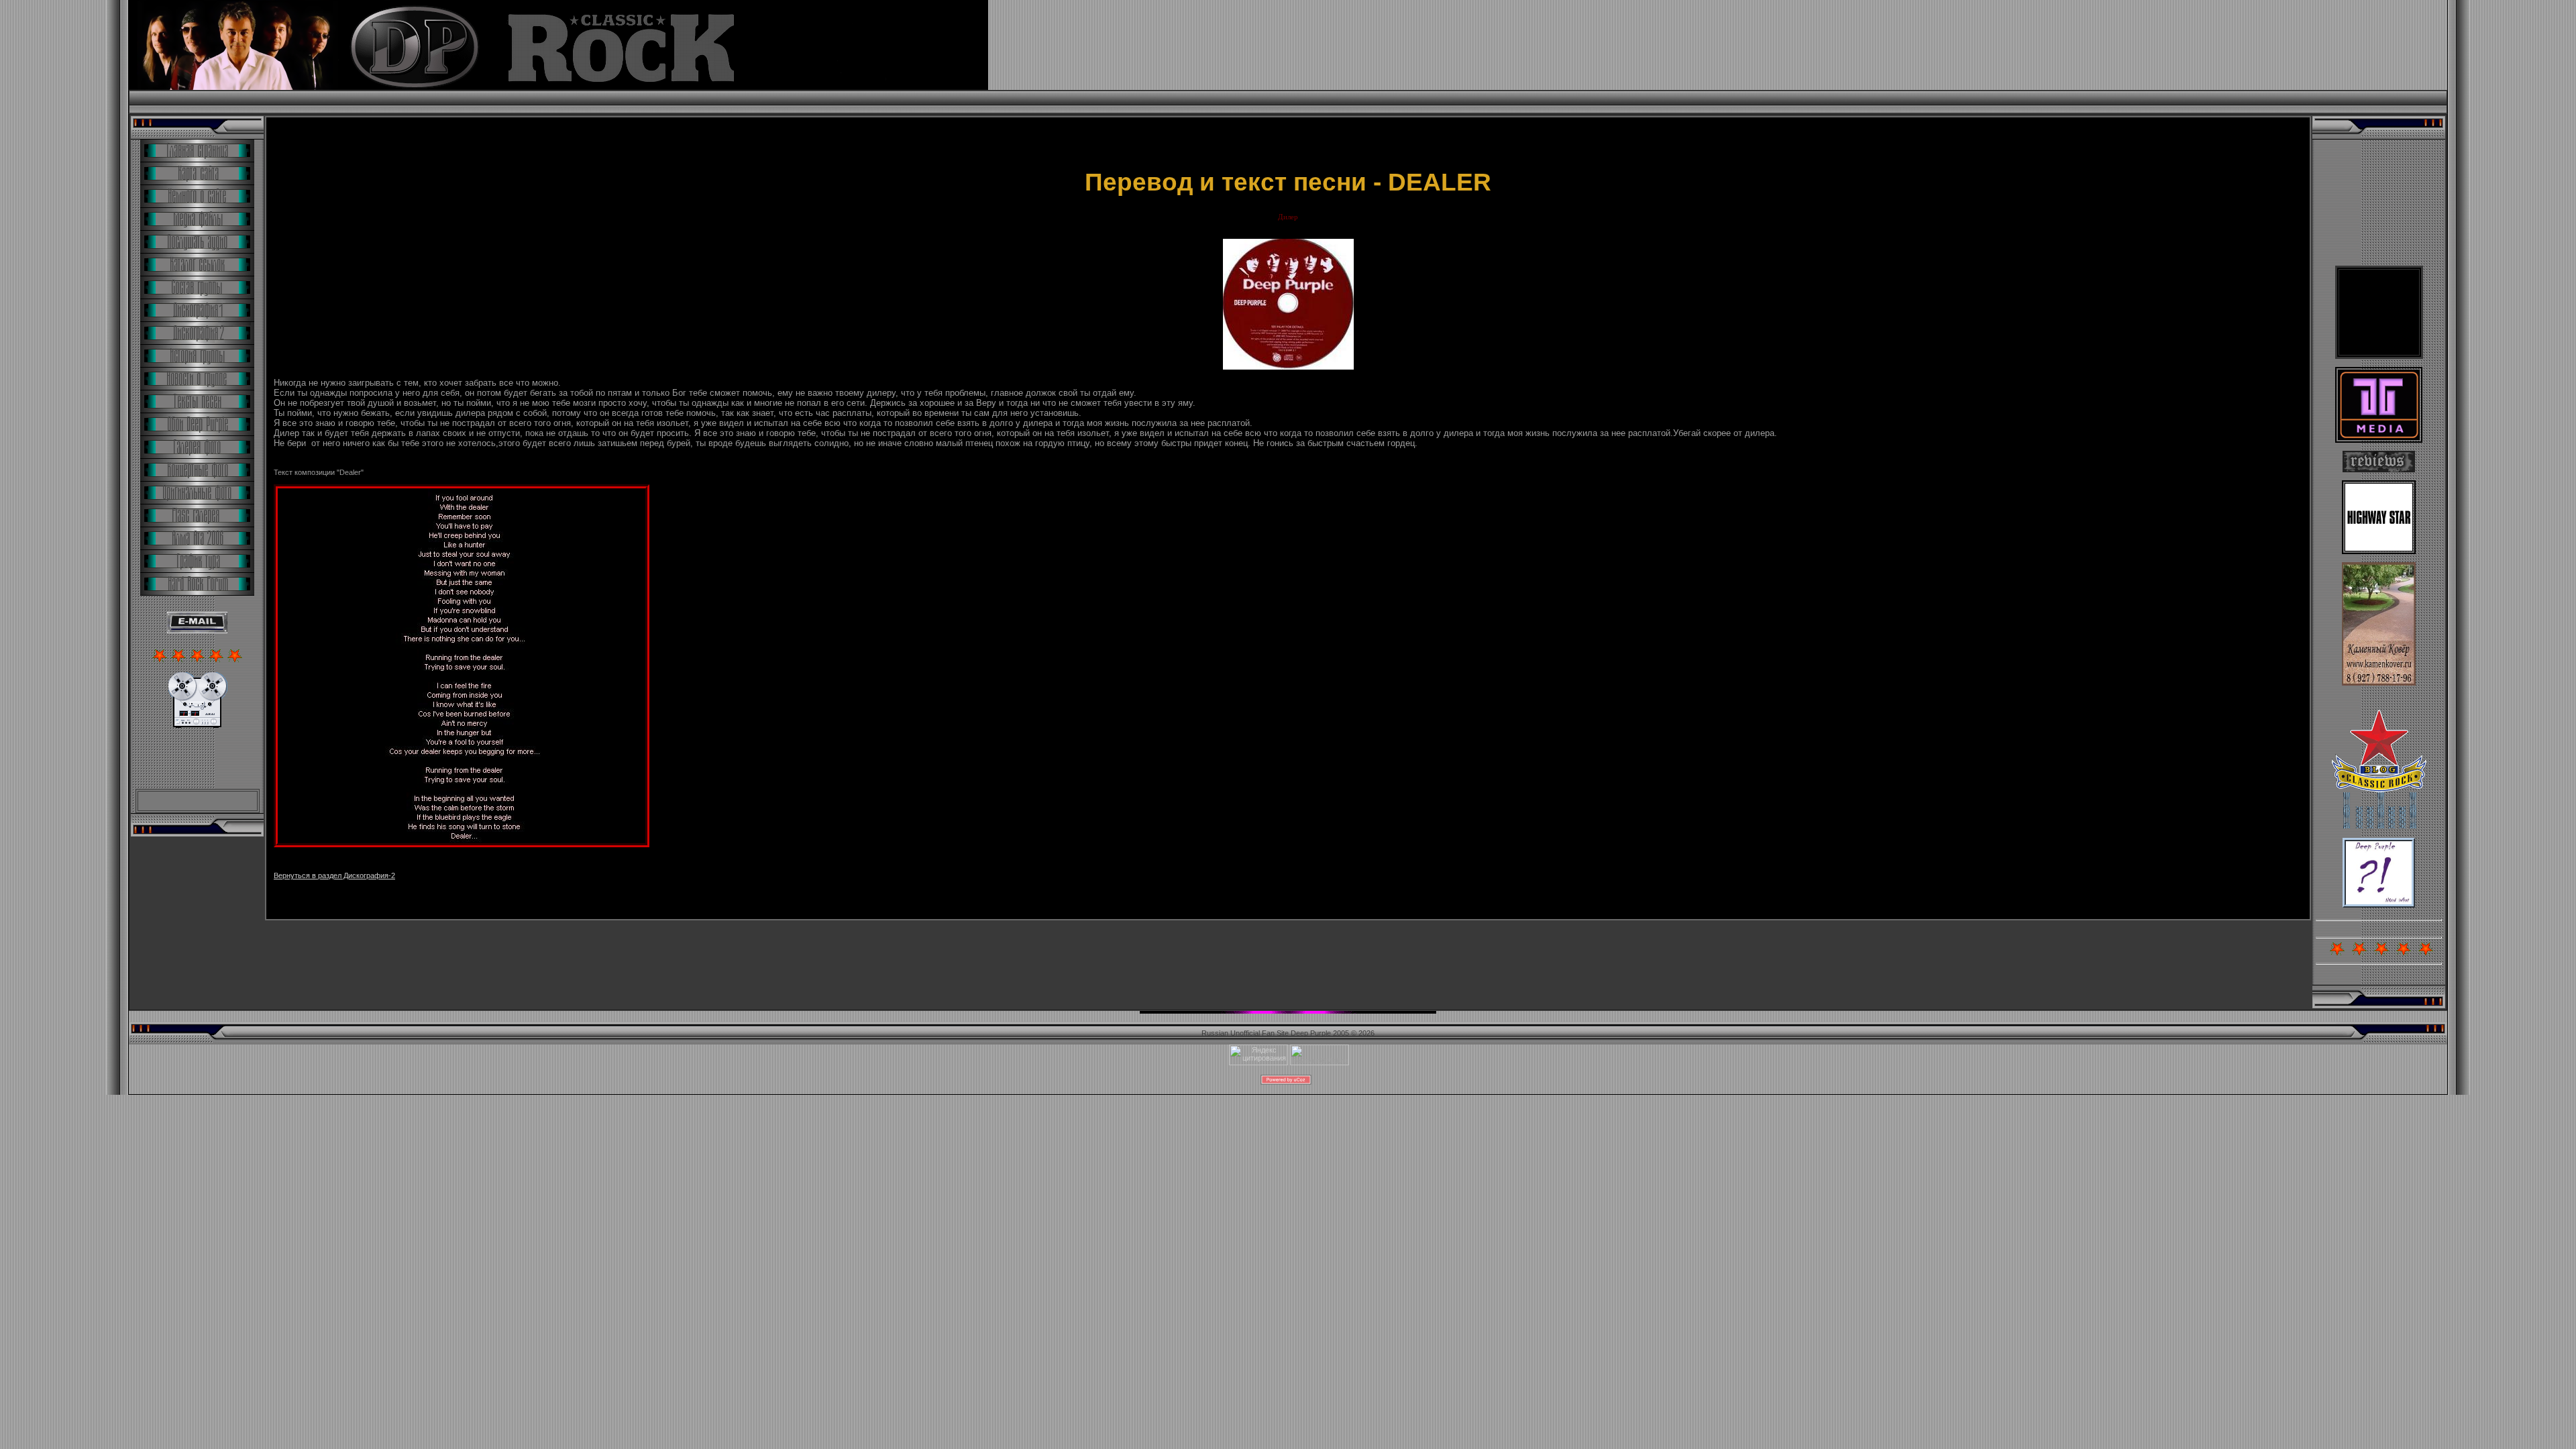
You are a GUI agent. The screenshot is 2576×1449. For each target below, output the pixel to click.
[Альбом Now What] (2379, 905)
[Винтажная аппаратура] (198, 725)
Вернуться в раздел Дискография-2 (334, 875)
